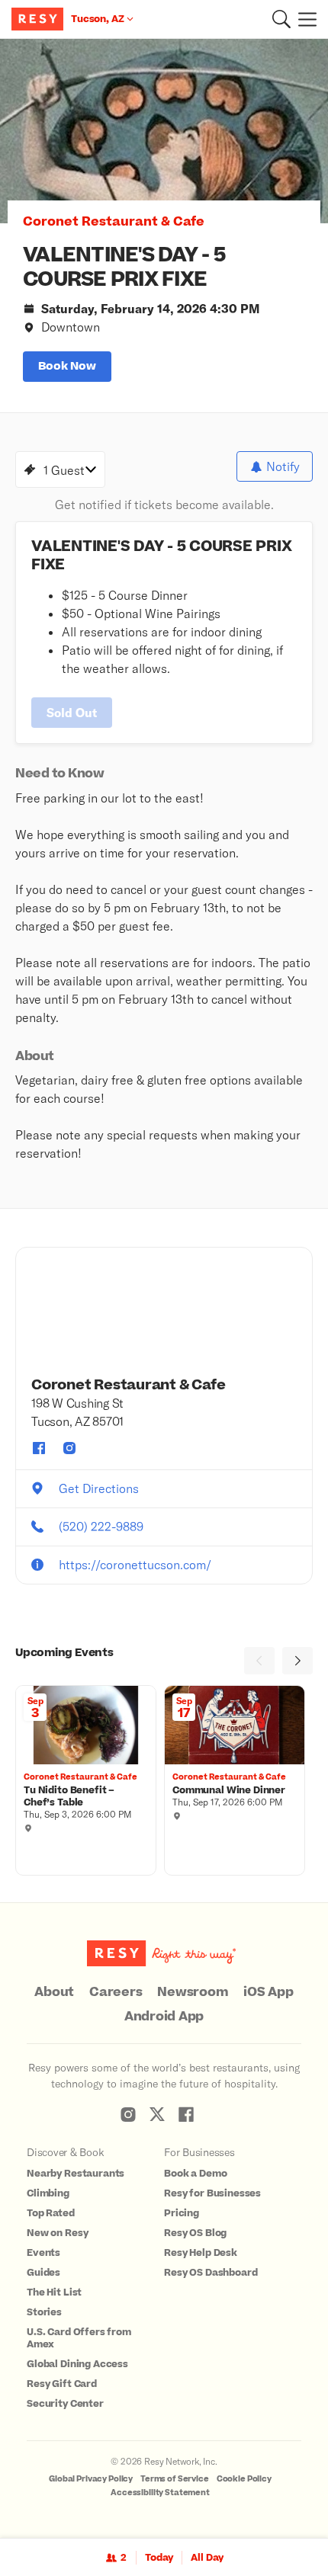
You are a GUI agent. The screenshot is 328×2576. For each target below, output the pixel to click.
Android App (164, 2017)
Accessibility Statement (160, 2493)
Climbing (48, 2193)
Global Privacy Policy (91, 2479)
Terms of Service (175, 2479)
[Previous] (259, 1661)
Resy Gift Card (62, 2384)
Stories (44, 2312)
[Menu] (304, 19)
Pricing (182, 2213)
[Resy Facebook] (186, 2114)
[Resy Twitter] (157, 2114)
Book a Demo (195, 2174)
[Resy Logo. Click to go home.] (39, 19)
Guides (43, 2273)
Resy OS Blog (195, 2233)
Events (43, 2253)
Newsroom (193, 1992)
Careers (116, 1992)
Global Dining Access (77, 2364)
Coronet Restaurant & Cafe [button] (114, 222)
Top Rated (51, 2213)
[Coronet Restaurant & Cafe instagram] (69, 1448)
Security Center (65, 2404)
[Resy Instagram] (128, 2114)
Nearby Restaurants (76, 2174)
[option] (164, 131)
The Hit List (54, 2292)
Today (159, 2558)
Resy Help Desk (201, 2253)
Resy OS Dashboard (211, 2273)
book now (67, 366)
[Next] (297, 1661)
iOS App (268, 1992)
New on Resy (57, 2233)
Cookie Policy (244, 2479)
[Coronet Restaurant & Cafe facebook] (39, 1448)
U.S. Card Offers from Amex (79, 2338)
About (54, 1992)
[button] (281, 19)
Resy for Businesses (212, 2193)
